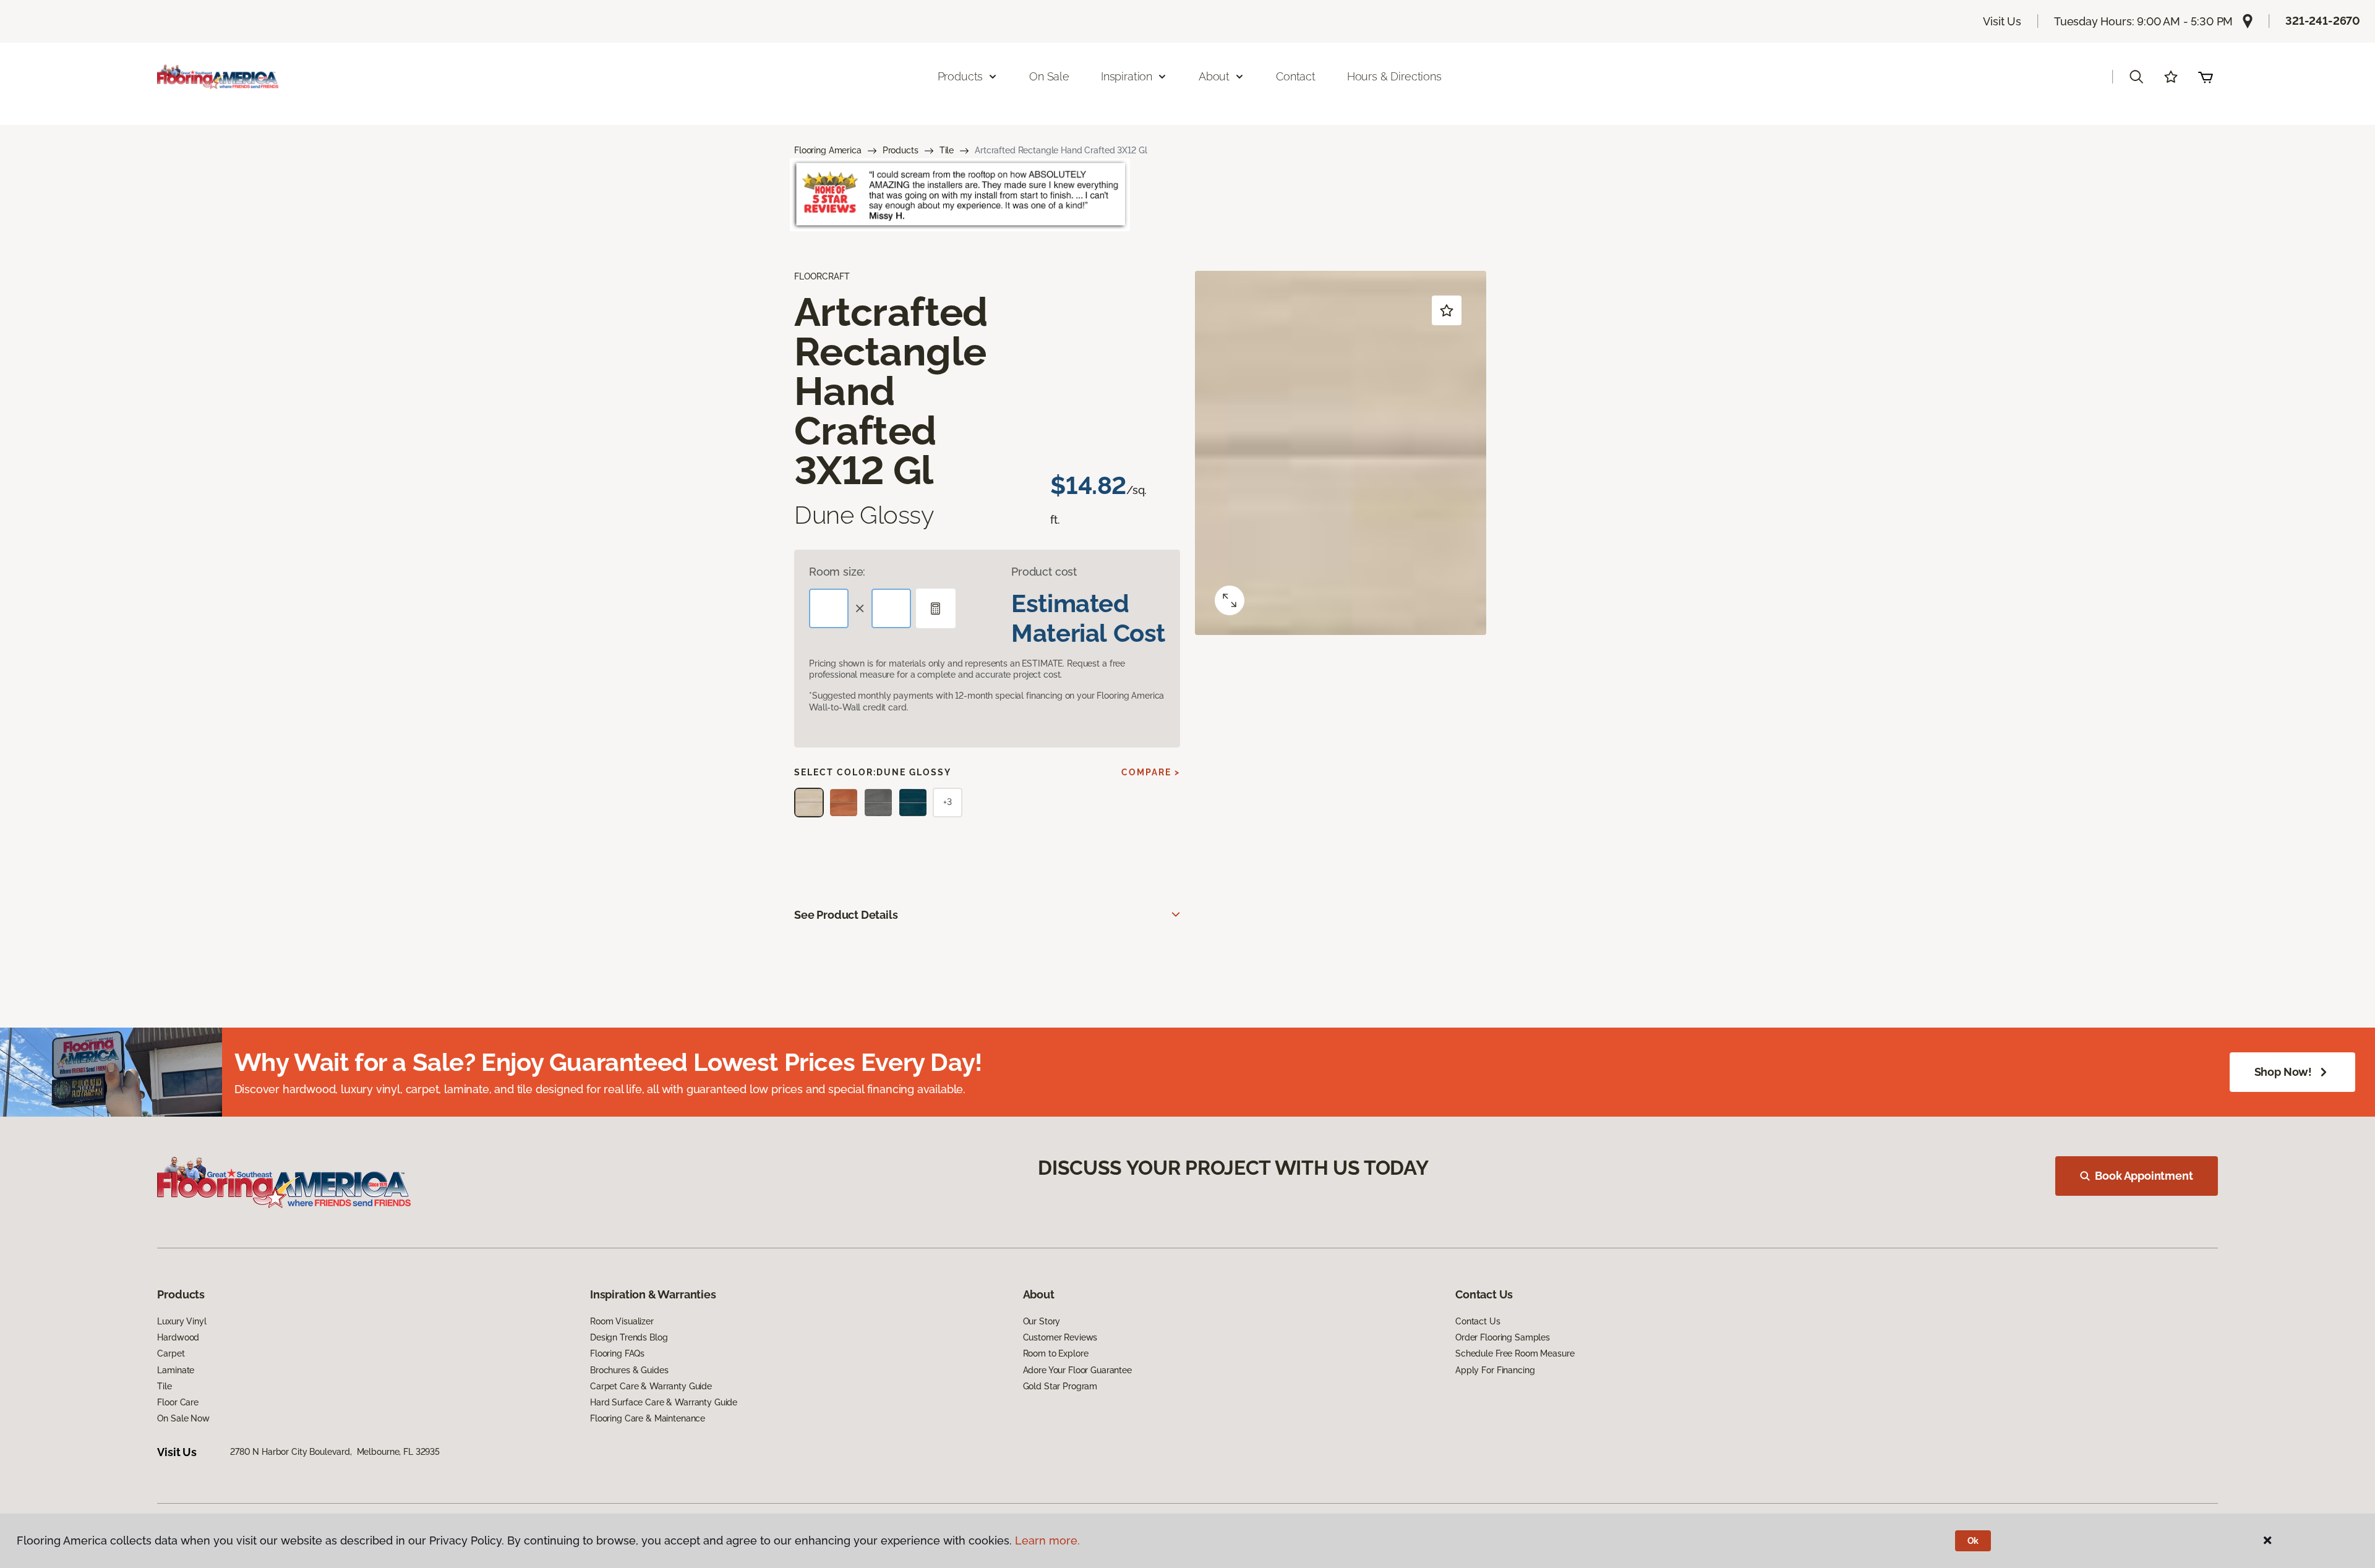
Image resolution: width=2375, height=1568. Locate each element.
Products (901, 150)
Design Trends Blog (629, 1337)
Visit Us (2002, 21)
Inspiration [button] (1127, 76)
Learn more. (1047, 1540)
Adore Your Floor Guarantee (1077, 1370)
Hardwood (178, 1337)
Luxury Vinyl (182, 1321)
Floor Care (178, 1402)
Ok (1973, 1541)
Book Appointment (2144, 1176)
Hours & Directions (1394, 76)
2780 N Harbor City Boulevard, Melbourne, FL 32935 (335, 1452)
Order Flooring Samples (1503, 1337)
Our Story (1042, 1321)
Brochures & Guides (629, 1370)
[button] (2136, 77)
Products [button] (961, 76)
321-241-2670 (2323, 21)
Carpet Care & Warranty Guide (651, 1386)
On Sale (1049, 76)
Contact (1296, 76)
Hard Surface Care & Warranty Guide (664, 1402)
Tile (947, 150)
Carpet (171, 1353)
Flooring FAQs (617, 1353)
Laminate (176, 1370)
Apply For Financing (1495, 1370)
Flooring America (828, 150)
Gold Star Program (1060, 1386)
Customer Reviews (1060, 1337)
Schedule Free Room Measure (1515, 1353)
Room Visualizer (622, 1321)
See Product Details (846, 915)
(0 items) (2206, 77)
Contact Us (1478, 1321)
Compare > (1151, 772)
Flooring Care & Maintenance (648, 1418)
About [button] (1214, 76)
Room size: (837, 572)
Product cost (1044, 572)
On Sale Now (183, 1418)
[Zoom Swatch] (1230, 600)
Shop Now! (2283, 1072)
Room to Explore (1056, 1353)
